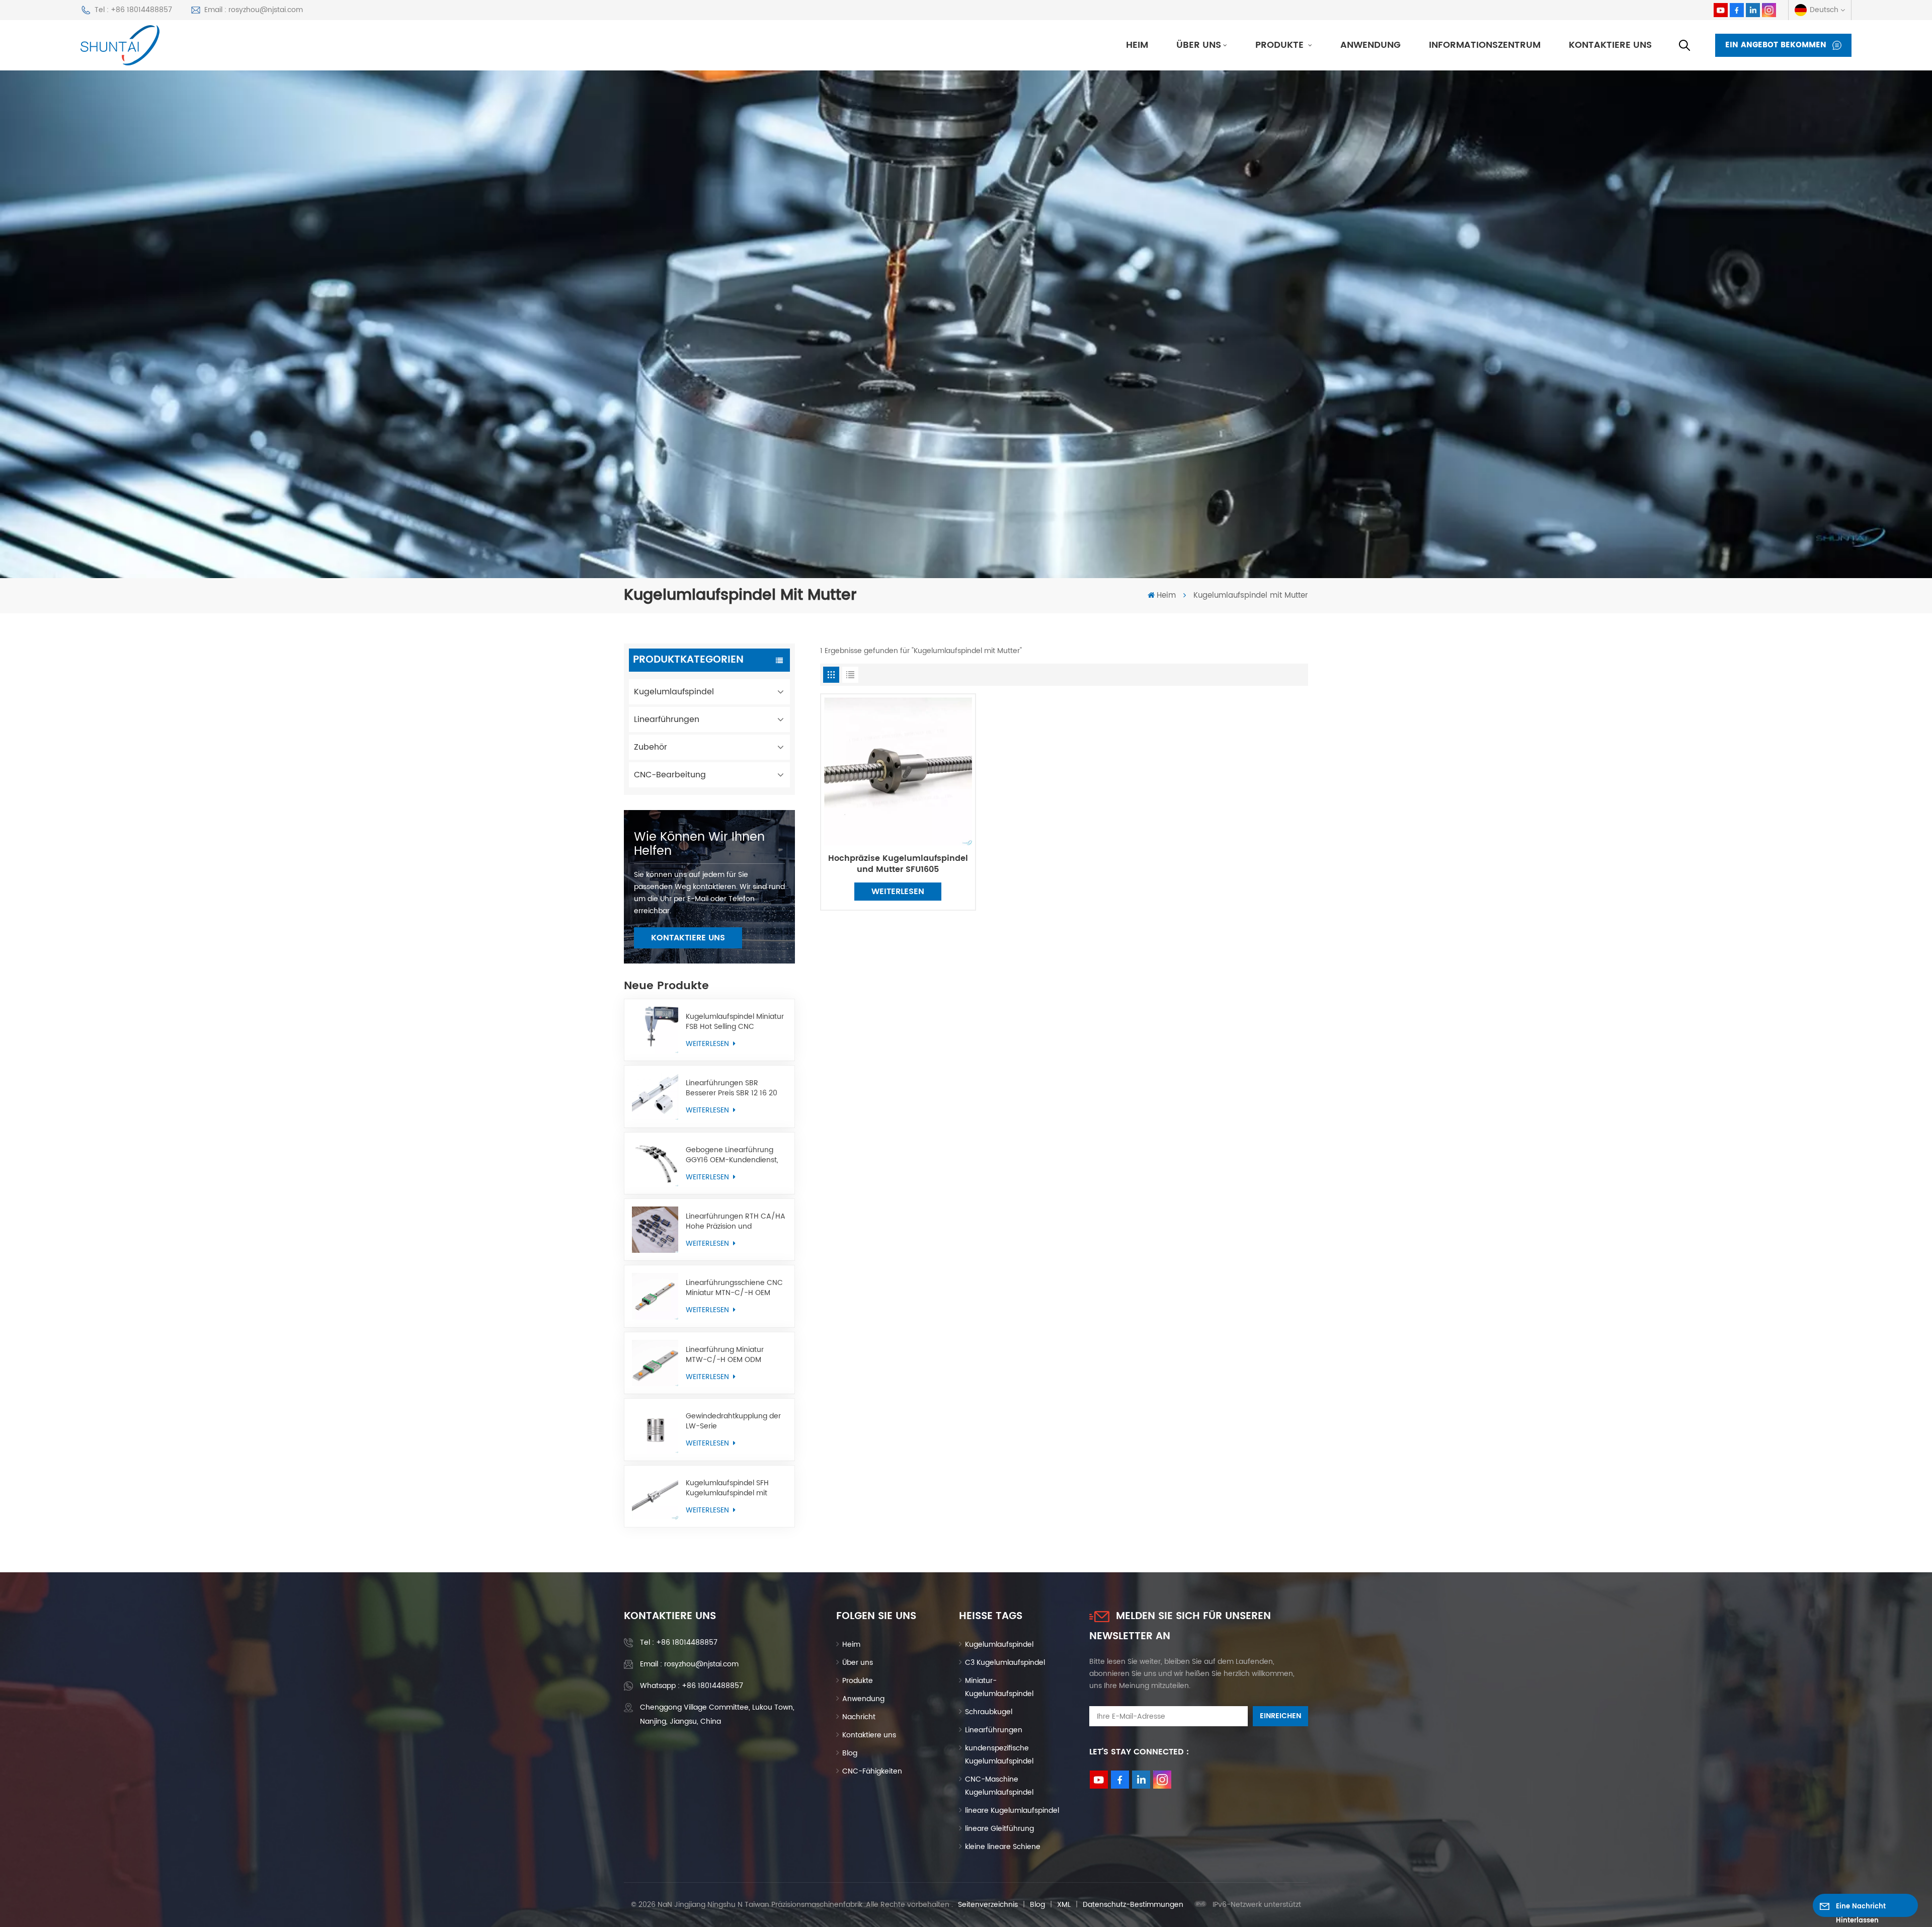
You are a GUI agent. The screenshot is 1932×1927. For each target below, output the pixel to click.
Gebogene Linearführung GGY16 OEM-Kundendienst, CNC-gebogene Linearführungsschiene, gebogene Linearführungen (734, 1155)
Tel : (679, 1642)
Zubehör (651, 747)
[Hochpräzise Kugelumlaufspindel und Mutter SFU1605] (898, 771)
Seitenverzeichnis (988, 1905)
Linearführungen (667, 719)
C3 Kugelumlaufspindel (1005, 1663)
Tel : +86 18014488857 (133, 10)
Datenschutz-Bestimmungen (1133, 1905)
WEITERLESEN (708, 1044)
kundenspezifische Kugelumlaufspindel (999, 1755)
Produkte (1281, 45)
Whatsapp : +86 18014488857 (692, 1686)
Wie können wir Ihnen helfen (699, 844)
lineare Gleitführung (999, 1829)
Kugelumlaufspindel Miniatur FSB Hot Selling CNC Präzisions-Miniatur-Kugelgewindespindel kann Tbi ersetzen (735, 1022)
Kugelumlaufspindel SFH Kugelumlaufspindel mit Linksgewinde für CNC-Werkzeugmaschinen (727, 1488)
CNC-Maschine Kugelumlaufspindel (999, 1786)
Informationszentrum (1485, 45)
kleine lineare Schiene (1003, 1847)
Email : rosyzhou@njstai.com (254, 10)
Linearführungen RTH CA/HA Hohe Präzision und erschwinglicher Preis (736, 1222)
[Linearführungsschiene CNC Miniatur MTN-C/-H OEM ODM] (655, 1296)
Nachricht (859, 1717)
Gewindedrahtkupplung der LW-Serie (733, 1421)
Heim (1137, 45)
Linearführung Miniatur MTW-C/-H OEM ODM (725, 1355)
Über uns (1199, 45)
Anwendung (1371, 45)
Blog (850, 1753)
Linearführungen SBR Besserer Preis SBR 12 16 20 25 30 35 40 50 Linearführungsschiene (732, 1088)
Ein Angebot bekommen (1776, 45)
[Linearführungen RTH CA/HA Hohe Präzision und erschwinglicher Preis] (655, 1230)
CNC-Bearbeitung (670, 775)
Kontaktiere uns (1610, 45)
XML (1064, 1905)
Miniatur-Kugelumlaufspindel (999, 1687)
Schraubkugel (989, 1712)
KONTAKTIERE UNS (688, 938)
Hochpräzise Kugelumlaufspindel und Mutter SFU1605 (898, 864)
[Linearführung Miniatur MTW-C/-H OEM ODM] (655, 1363)
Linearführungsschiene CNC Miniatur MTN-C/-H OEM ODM (734, 1288)
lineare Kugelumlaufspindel (1012, 1811)
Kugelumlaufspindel (674, 692)
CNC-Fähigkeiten (872, 1771)
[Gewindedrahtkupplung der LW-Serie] (655, 1429)
